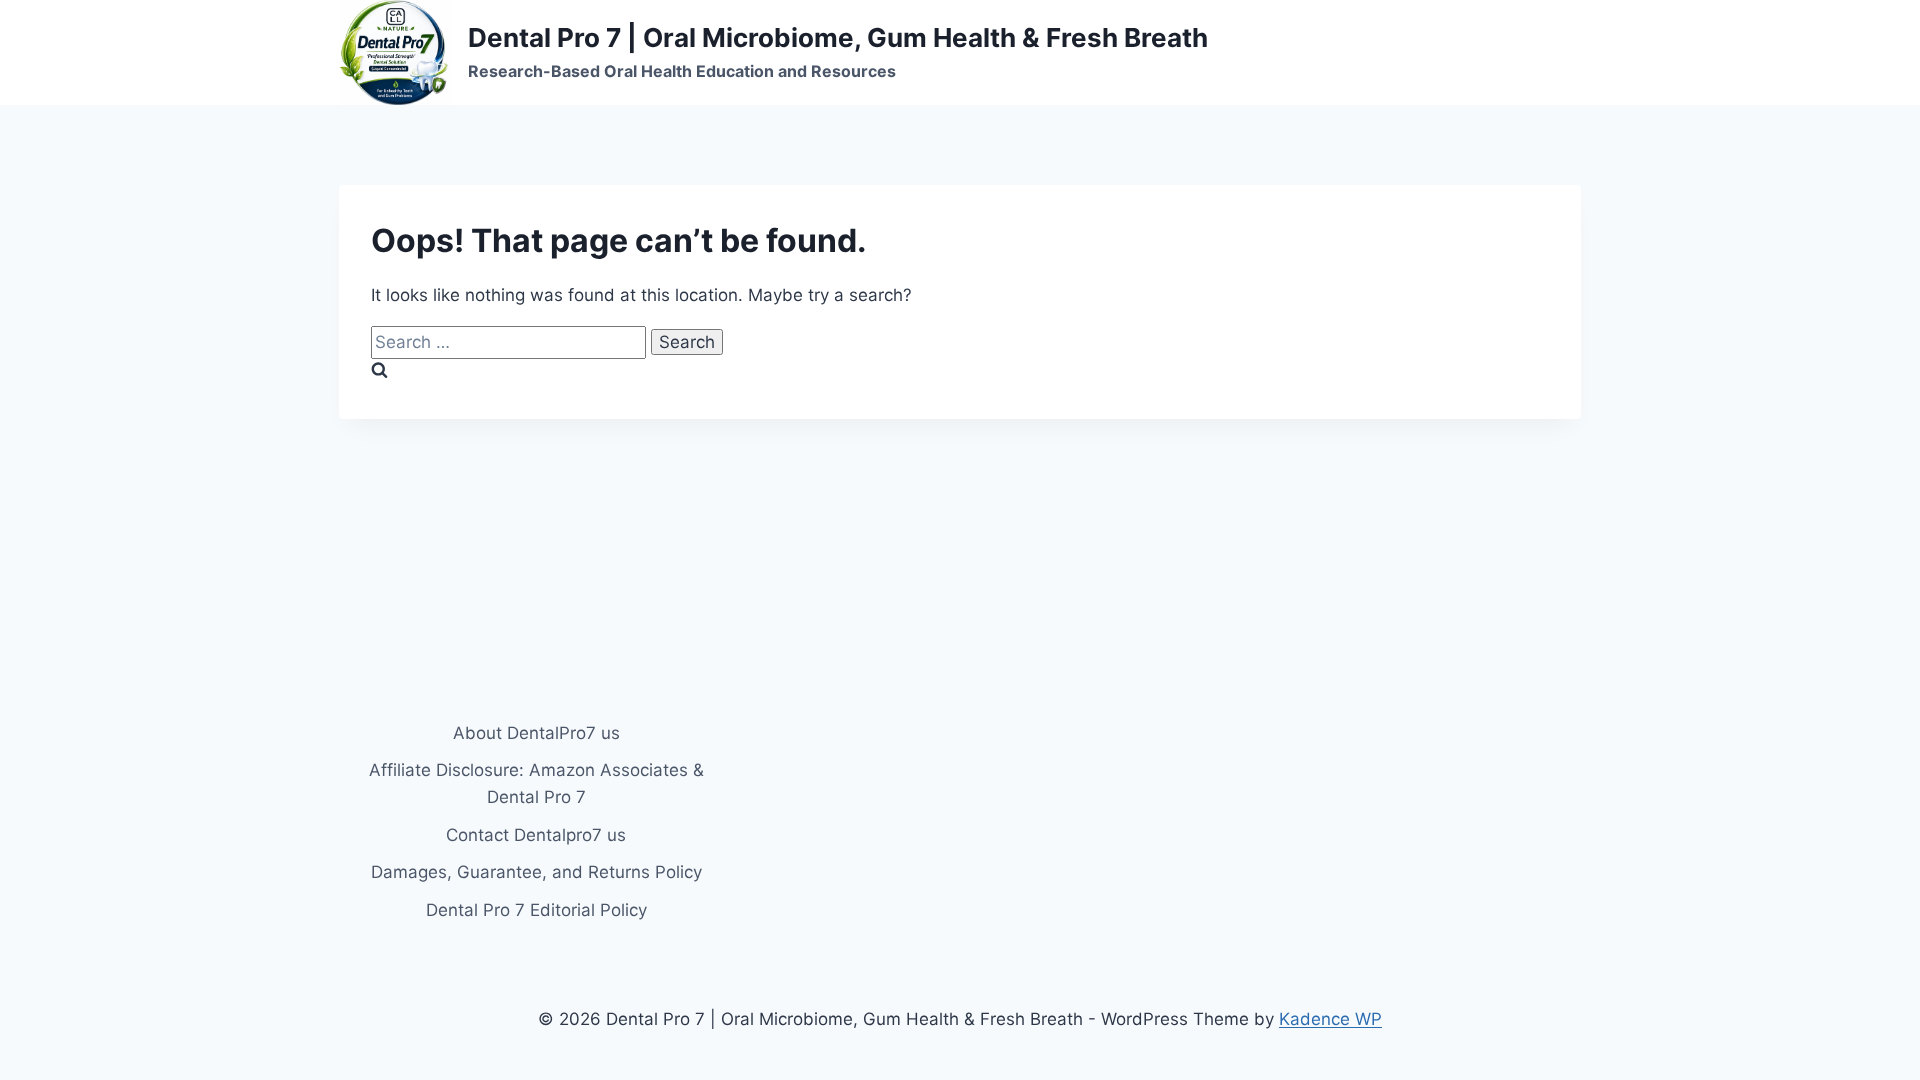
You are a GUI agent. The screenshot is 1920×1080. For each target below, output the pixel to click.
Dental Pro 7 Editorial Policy (536, 910)
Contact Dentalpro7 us (536, 835)
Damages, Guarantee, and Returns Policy (536, 872)
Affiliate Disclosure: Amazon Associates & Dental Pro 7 (536, 783)
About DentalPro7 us (536, 733)
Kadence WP (1330, 1019)
